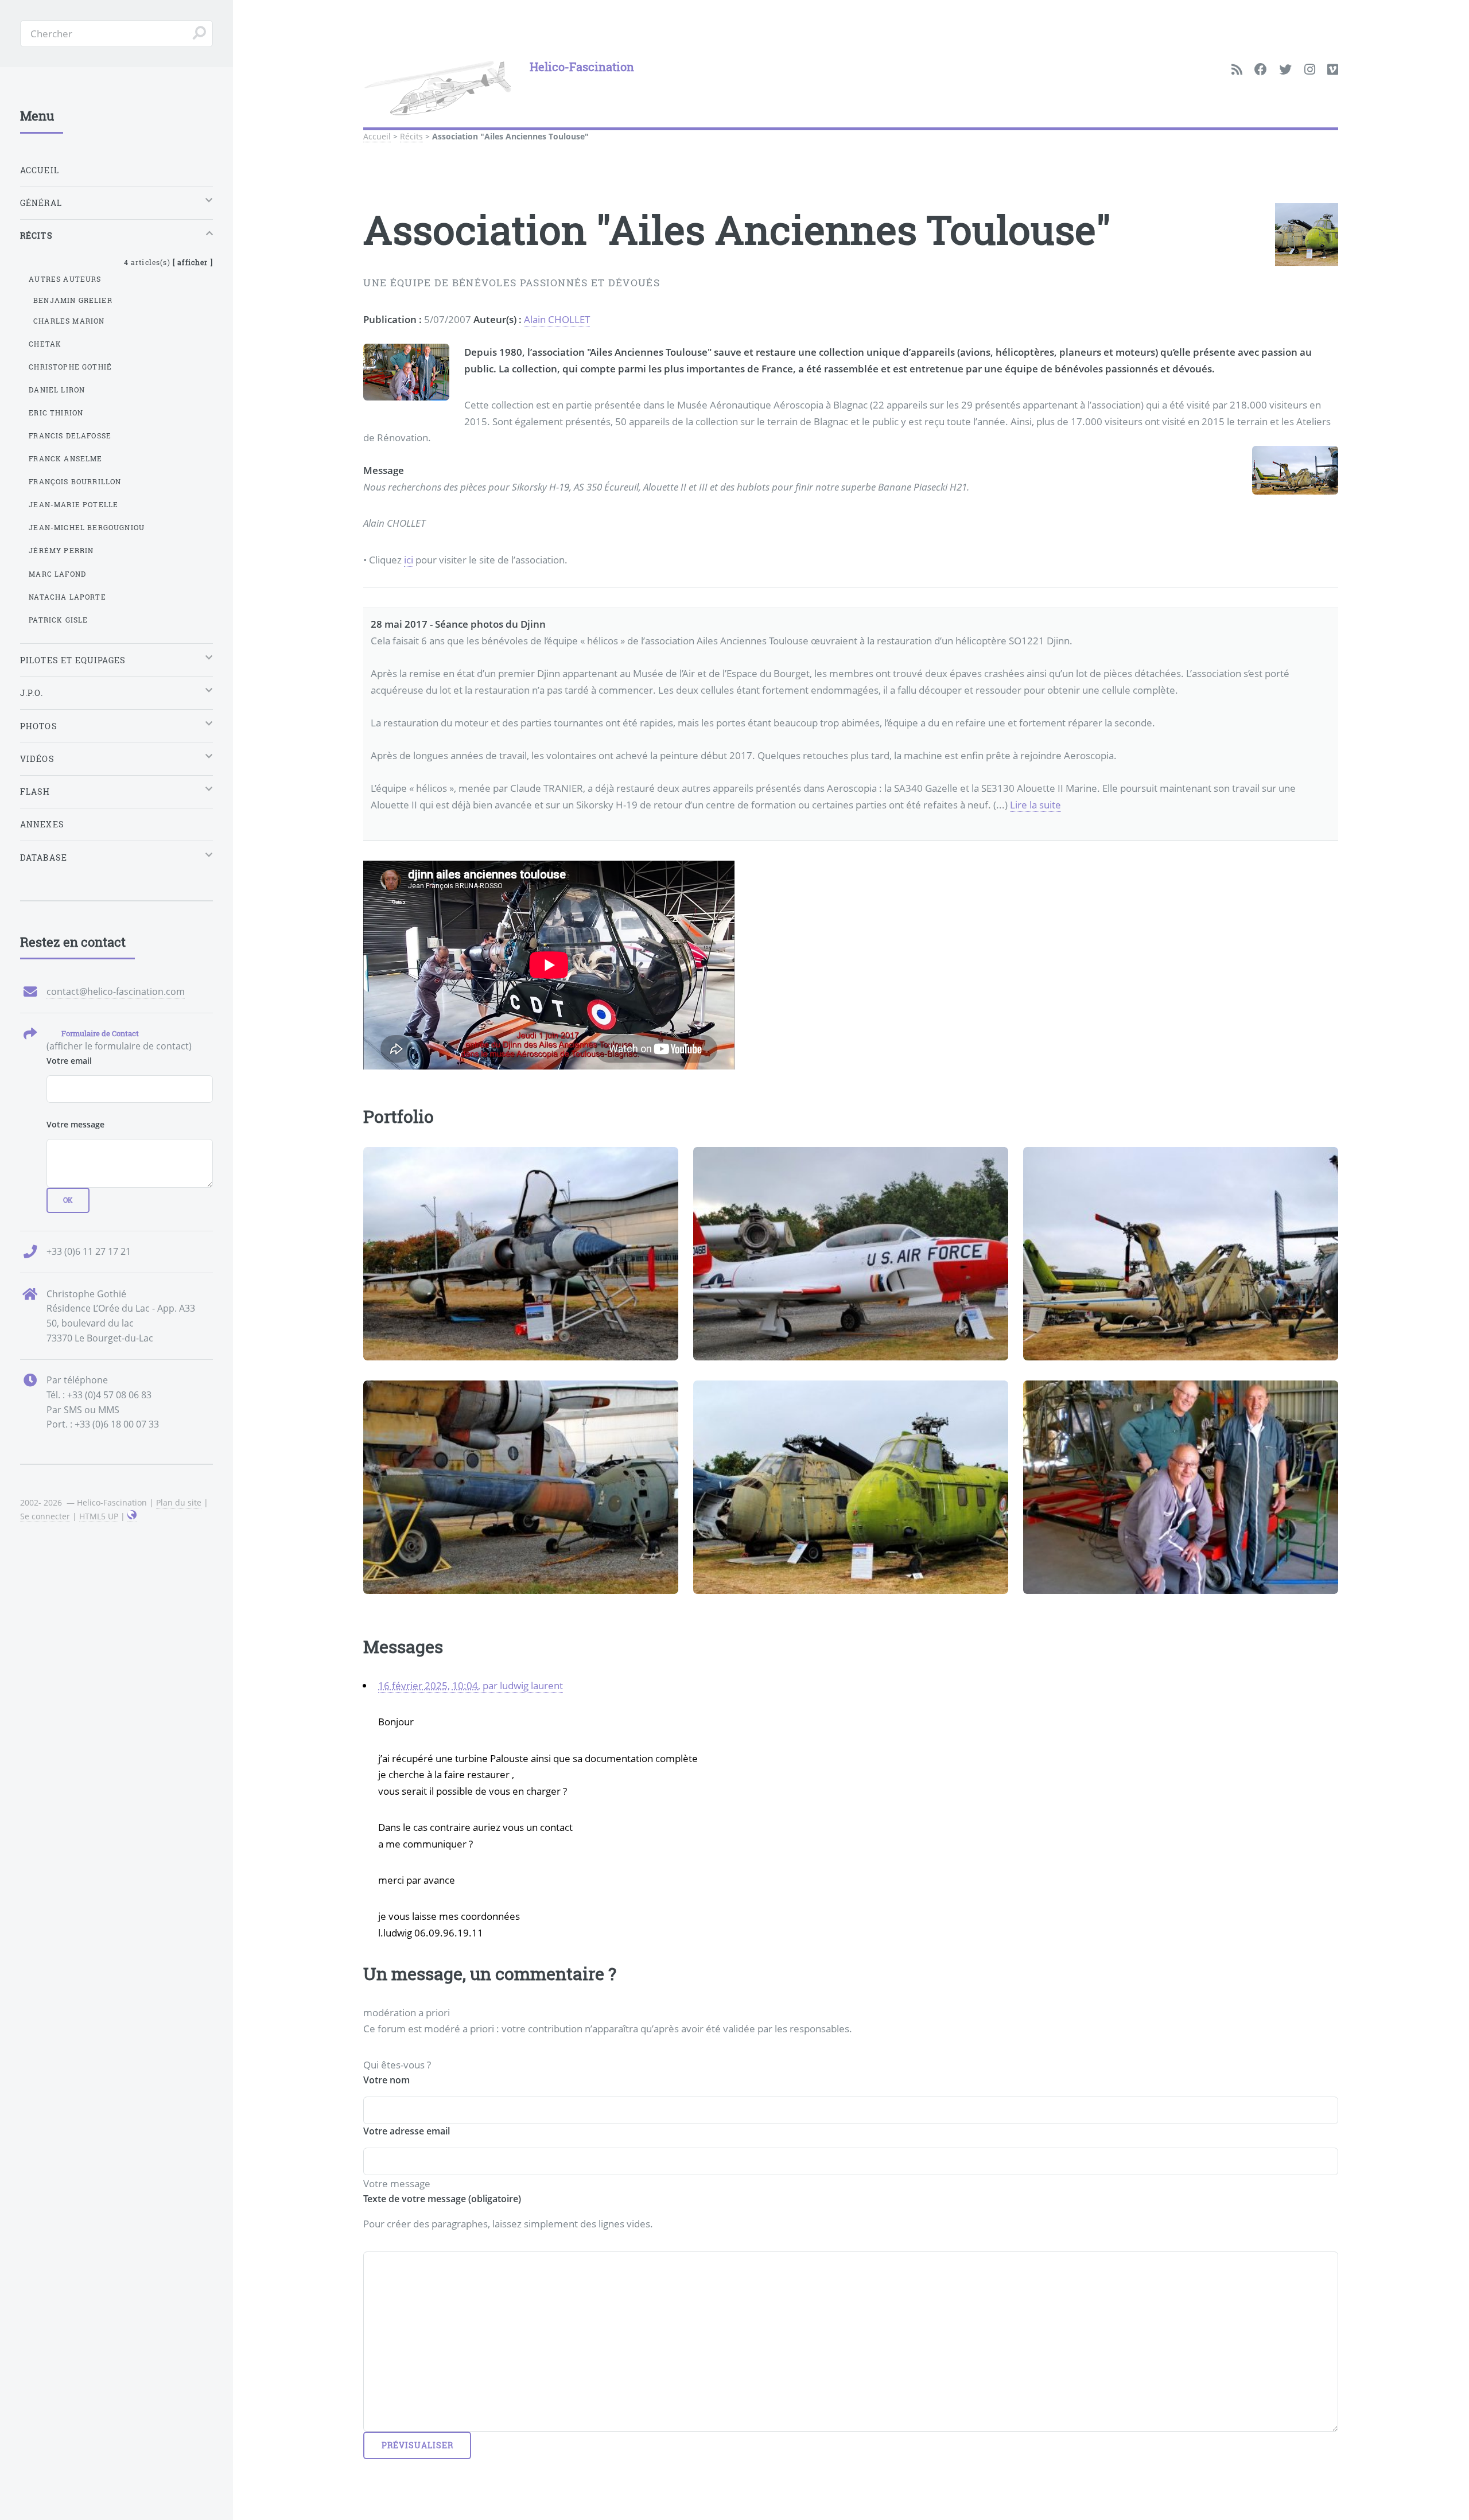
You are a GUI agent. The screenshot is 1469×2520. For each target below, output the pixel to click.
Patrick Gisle (58, 620)
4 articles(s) (168, 262)
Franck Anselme (65, 458)
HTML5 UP (99, 1516)
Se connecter (45, 1516)
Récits (411, 136)
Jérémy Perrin (61, 550)
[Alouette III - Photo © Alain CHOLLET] (521, 1487)
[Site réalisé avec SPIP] (132, 1516)
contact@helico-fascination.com (116, 991)
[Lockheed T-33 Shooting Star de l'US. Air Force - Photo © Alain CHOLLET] (851, 1254)
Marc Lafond (57, 574)
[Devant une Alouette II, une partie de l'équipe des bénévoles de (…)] (1181, 1487)
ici (409, 559)
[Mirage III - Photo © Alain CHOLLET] (521, 1254)
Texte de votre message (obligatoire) (442, 2199)
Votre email (69, 1061)
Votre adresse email (407, 2131)
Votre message (75, 1124)
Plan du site (179, 1502)
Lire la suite (1035, 804)
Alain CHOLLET (557, 319)
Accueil (377, 136)
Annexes (42, 824)
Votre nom (386, 2080)
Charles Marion (69, 321)
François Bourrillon (75, 481)
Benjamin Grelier (73, 300)
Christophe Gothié (70, 367)
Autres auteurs (65, 279)
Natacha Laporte (67, 597)
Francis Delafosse (70, 435)
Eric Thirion (56, 413)
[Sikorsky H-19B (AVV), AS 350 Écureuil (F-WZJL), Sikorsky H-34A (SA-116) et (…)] (1181, 1254)
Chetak (45, 344)
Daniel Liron (57, 390)
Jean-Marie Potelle (73, 504)
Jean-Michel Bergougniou (87, 527)
